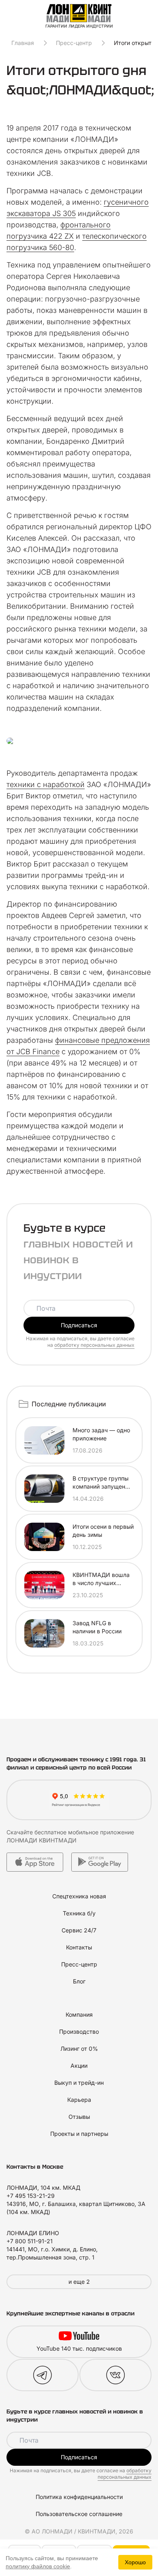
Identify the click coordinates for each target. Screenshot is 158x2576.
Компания (79, 2014)
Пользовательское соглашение (79, 2514)
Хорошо (135, 2562)
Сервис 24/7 (79, 1930)
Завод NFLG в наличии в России (97, 1627)
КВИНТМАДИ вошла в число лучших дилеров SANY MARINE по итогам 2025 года (101, 1579)
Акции (79, 2066)
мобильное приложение (101, 1832)
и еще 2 (79, 2282)
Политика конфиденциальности (79, 2497)
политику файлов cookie (38, 2566)
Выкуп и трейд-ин (79, 2083)
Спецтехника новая (79, 1896)
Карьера (79, 2100)
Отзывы (79, 2117)
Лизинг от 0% (79, 2049)
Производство (79, 2031)
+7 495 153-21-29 (31, 2196)
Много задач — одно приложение (101, 1434)
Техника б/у (79, 1913)
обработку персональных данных (94, 1345)
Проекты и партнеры (79, 2134)
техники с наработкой (46, 784)
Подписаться (79, 1325)
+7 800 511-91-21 (30, 2241)
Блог (79, 1981)
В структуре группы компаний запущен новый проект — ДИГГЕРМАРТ (100, 1483)
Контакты (79, 1947)
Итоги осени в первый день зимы (103, 1531)
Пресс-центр (74, 43)
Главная (23, 43)
